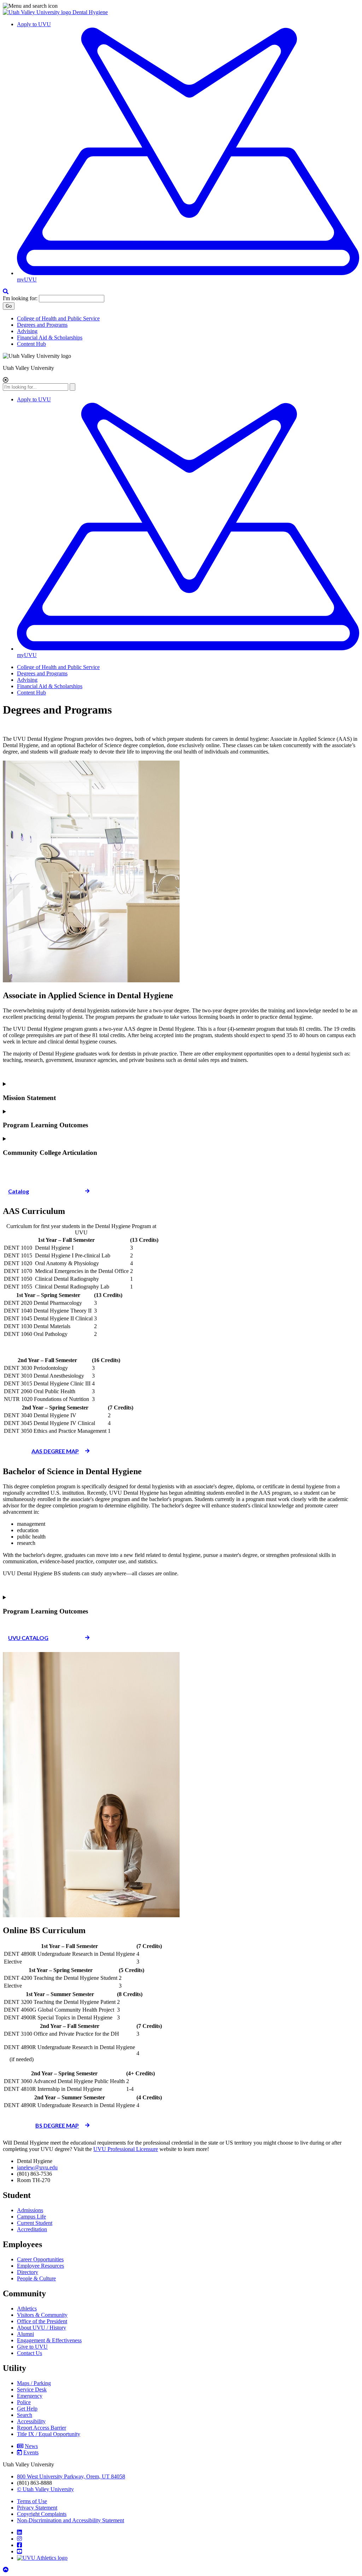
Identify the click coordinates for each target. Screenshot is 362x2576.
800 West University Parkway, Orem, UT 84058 (71, 2476)
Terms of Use (32, 2501)
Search (25, 2415)
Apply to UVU (34, 24)
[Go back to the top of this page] (6, 2570)
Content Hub (31, 344)
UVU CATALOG (28, 1638)
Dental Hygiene (90, 12)
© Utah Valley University (45, 2489)
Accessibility (31, 2421)
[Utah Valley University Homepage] (38, 12)
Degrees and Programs (42, 325)
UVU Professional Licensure (126, 2149)
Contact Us (30, 2353)
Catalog (19, 1191)
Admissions (30, 2210)
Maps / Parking (34, 2383)
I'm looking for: (20, 298)
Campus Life (31, 2217)
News (31, 2446)
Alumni (25, 2334)
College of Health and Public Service (58, 318)
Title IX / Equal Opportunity (49, 2434)
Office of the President (42, 2321)
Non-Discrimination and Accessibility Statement (71, 2520)
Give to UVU (32, 2347)
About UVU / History (42, 2328)
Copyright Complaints (42, 2514)
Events (31, 2452)
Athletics (27, 2308)
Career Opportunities (40, 2259)
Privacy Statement (37, 2508)
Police (24, 2402)
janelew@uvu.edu (37, 2167)
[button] (181, 6)
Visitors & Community (42, 2315)
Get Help (27, 2409)
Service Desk (32, 2389)
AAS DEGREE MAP (55, 1451)
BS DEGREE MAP (57, 2125)
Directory (28, 2272)
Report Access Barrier (42, 2428)
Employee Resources (40, 2266)
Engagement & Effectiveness (49, 2340)
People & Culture (36, 2278)
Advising (27, 331)
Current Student (35, 2223)
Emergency (30, 2396)
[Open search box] (6, 292)
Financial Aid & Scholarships (50, 338)
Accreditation (32, 2229)
